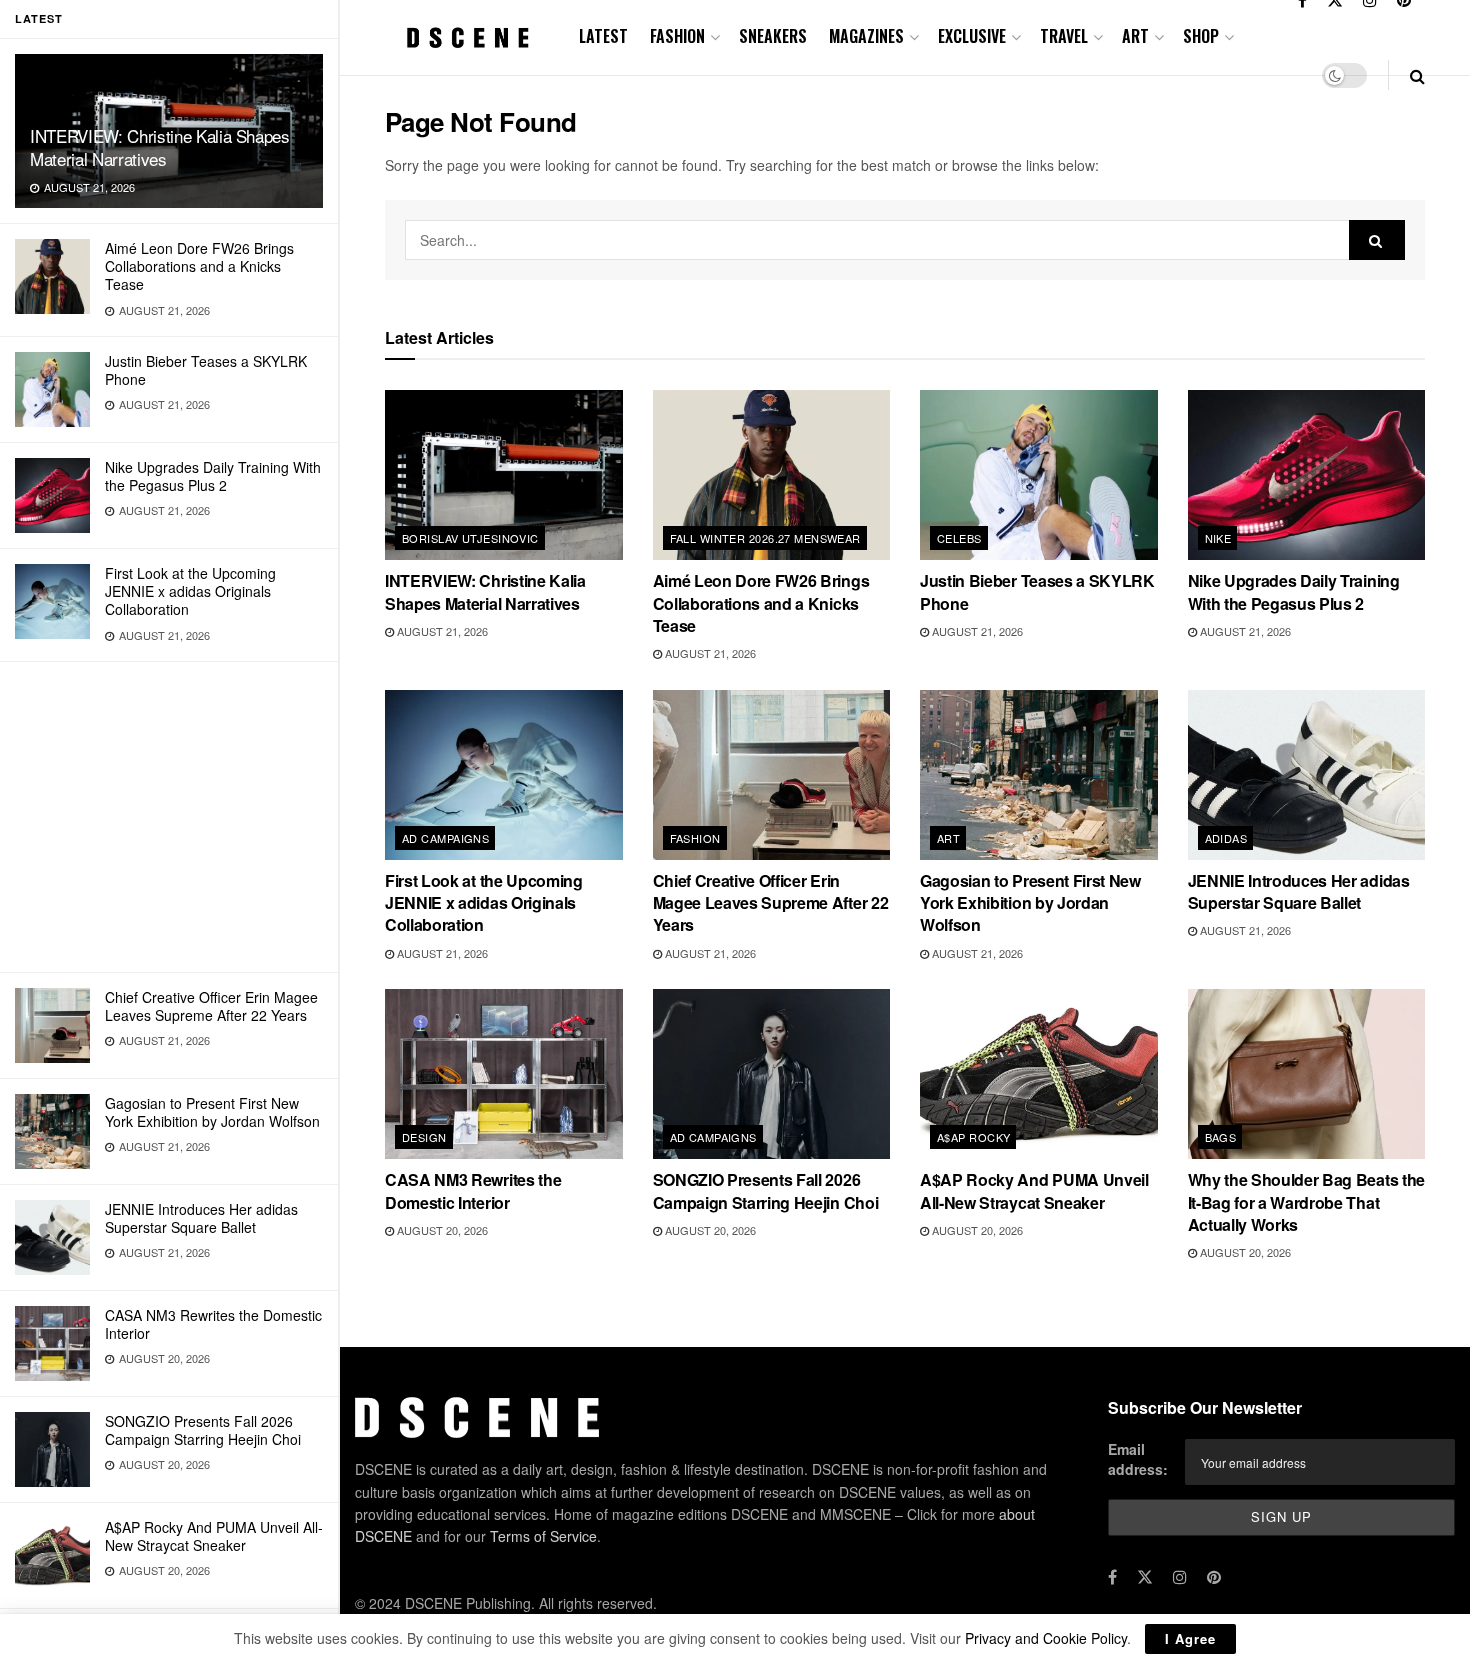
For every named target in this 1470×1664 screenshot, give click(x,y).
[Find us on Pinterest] (1214, 1577)
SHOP (1201, 36)
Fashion (695, 838)
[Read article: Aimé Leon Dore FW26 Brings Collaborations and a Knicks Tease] (772, 475)
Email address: (1138, 1459)
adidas (1226, 838)
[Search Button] (1417, 75)
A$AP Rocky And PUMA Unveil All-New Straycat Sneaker (214, 1536)
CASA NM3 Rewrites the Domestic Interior (213, 1324)
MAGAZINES (866, 36)
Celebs (959, 538)
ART (1135, 36)
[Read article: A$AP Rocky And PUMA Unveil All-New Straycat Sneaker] (1039, 1074)
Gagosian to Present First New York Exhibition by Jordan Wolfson (212, 1112)
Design (424, 1137)
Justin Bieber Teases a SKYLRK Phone (206, 370)
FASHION (677, 36)
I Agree (1190, 1638)
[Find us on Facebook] (1112, 1577)
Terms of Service (543, 1536)
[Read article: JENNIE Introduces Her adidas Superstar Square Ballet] (1307, 775)
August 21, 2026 (441, 631)
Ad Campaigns (445, 838)
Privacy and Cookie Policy (1046, 1638)
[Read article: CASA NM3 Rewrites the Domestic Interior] (504, 1074)
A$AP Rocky (973, 1137)
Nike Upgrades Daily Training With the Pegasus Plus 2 (213, 476)
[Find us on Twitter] (1145, 1577)
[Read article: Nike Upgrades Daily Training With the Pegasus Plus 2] (1307, 475)
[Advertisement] (169, 817)
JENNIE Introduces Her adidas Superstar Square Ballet (201, 1218)
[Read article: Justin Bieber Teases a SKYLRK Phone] (1039, 475)
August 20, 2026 (441, 1230)
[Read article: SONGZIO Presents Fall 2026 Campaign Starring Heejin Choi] (772, 1074)
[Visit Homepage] (468, 37)
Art (948, 838)
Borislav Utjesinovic (470, 538)
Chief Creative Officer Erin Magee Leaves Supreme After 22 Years (211, 1006)
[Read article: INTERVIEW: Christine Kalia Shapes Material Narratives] (504, 475)
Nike (1218, 538)
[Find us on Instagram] (1180, 1577)
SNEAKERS (773, 36)
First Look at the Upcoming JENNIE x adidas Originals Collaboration (190, 591)
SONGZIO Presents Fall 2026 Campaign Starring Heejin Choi (203, 1430)
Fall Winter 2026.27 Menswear (765, 538)
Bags (1221, 1137)
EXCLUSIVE (972, 36)
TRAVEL (1064, 36)
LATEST (603, 36)
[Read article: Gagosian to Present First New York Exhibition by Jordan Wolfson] (1039, 775)
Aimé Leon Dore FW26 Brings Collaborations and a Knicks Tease (199, 266)
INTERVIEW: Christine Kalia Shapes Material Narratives (160, 147)
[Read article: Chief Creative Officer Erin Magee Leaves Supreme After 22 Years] (772, 775)
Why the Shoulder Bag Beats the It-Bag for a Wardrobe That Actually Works (1306, 1202)
